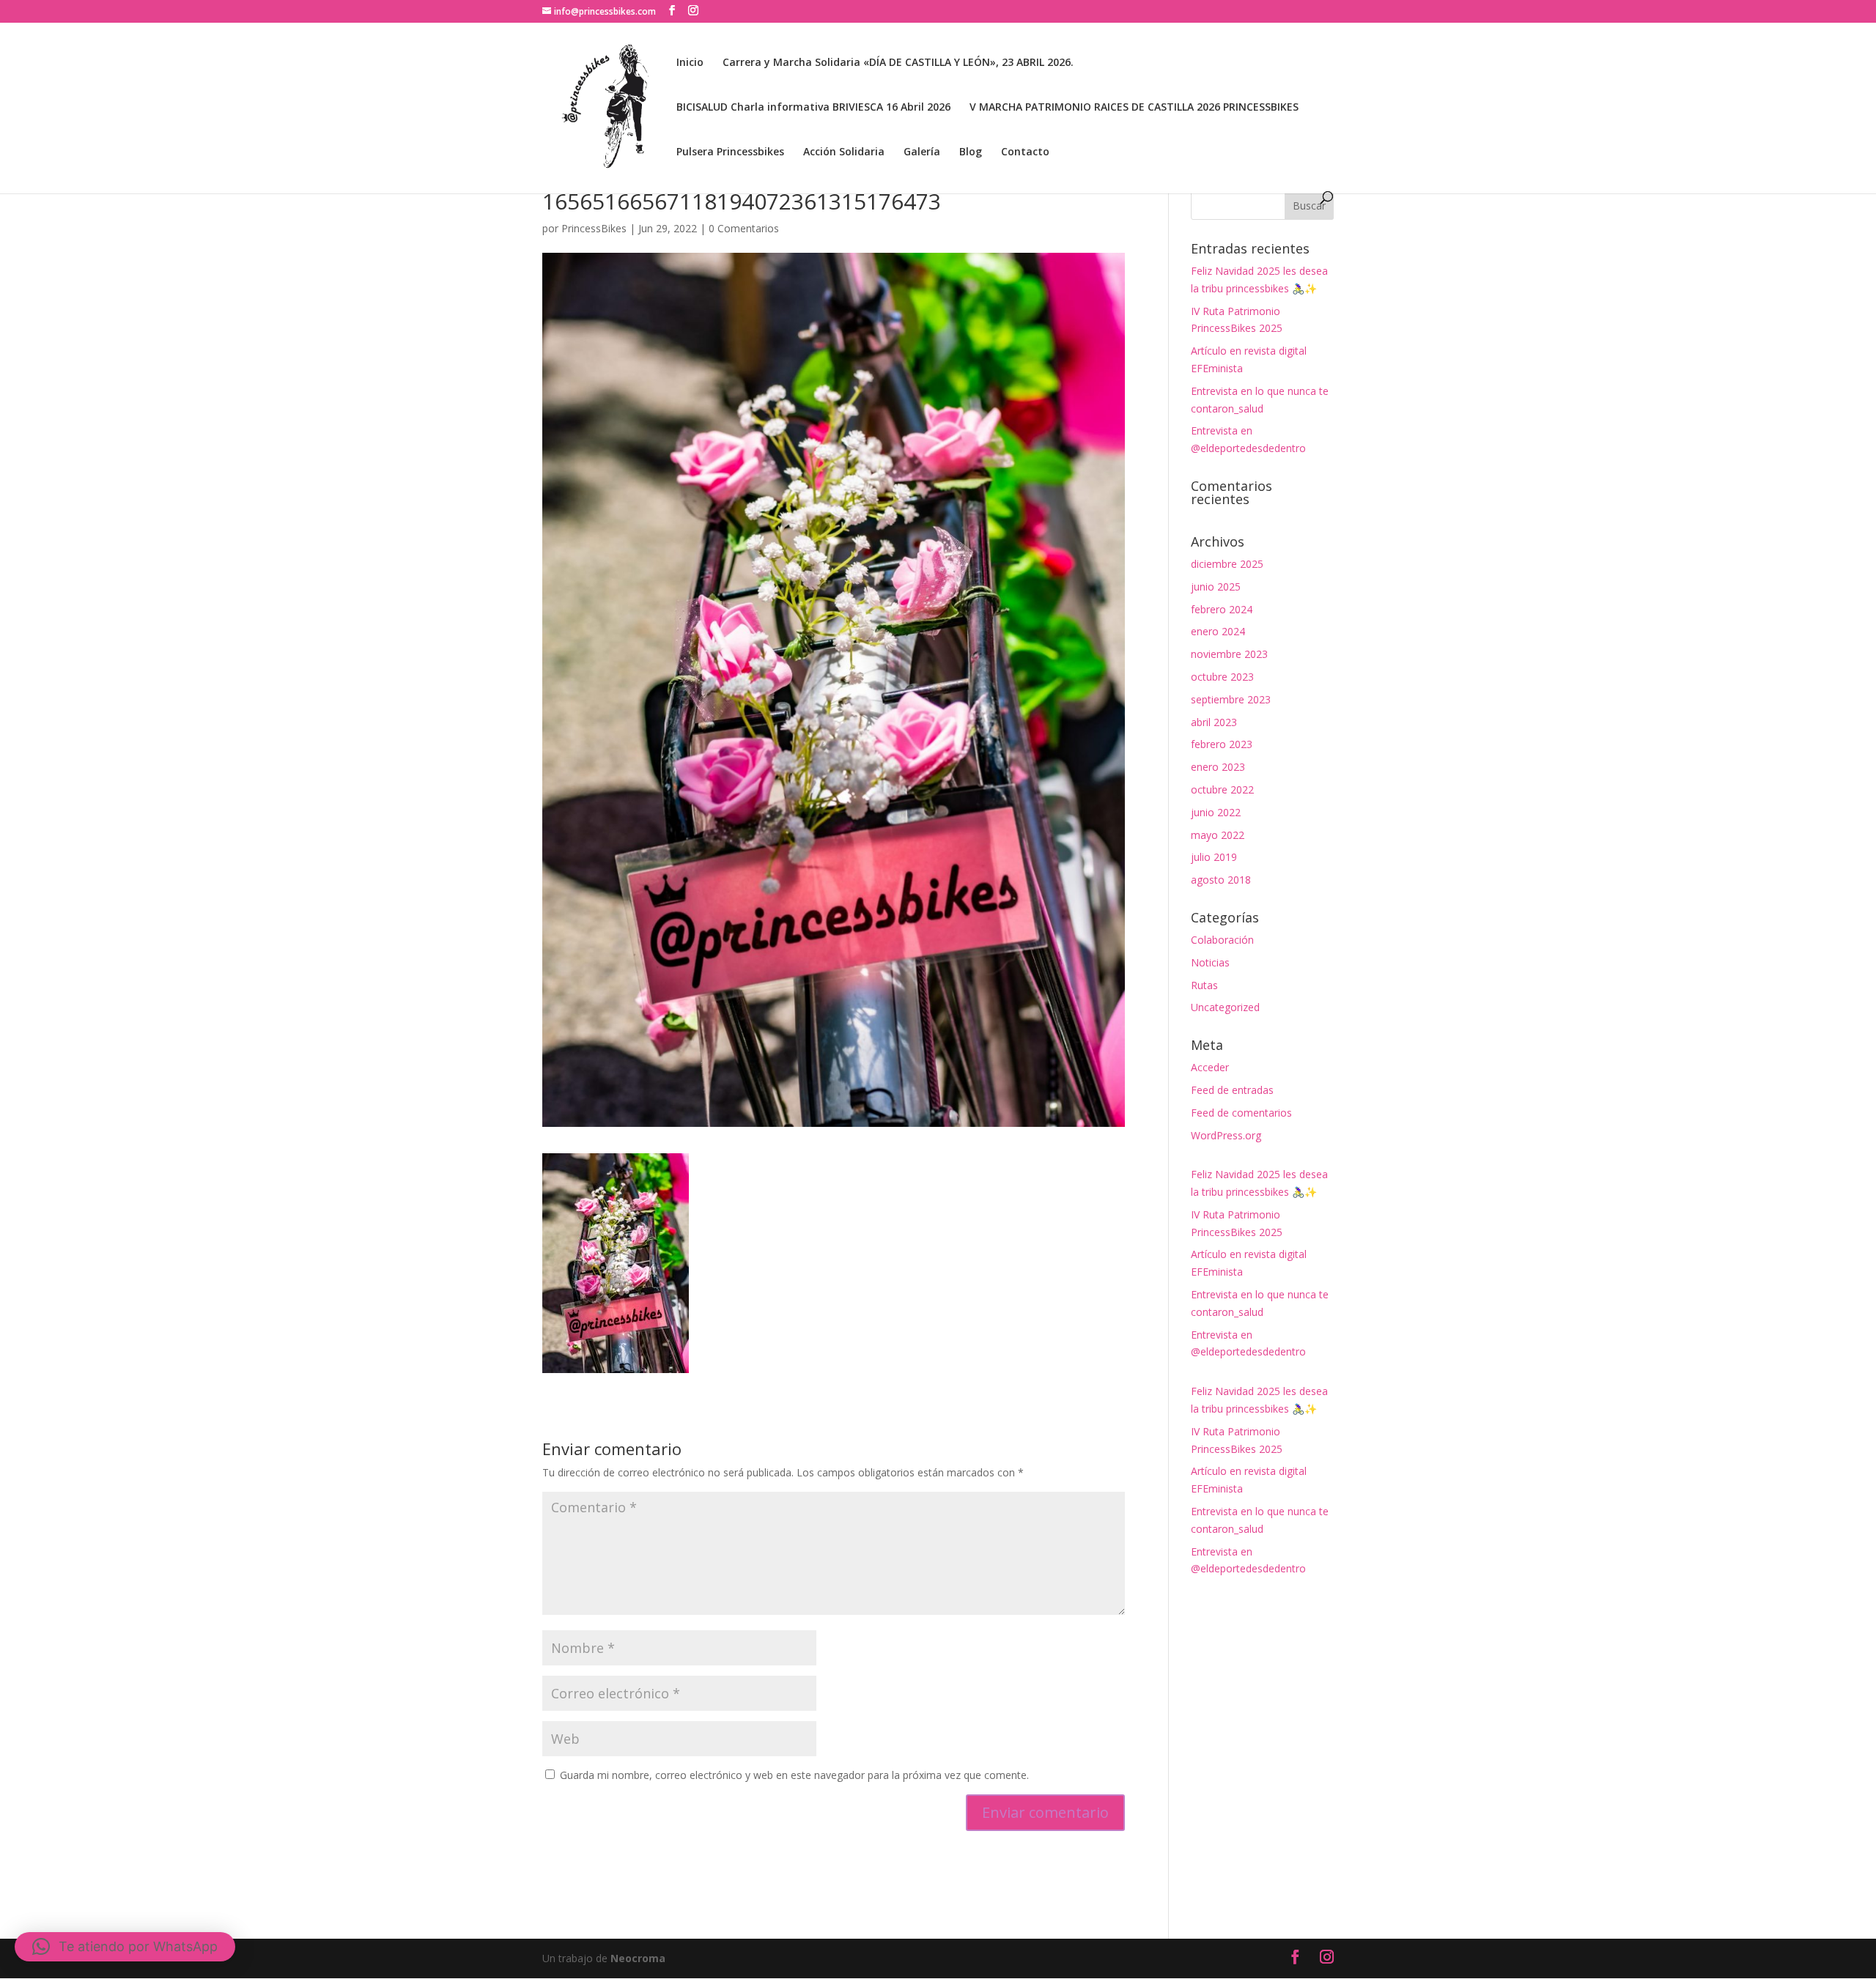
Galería (922, 152)
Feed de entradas (1232, 1090)
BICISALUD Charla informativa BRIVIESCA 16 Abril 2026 (813, 108)
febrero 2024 (1222, 609)
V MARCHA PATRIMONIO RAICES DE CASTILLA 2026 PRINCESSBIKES (1134, 108)
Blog (971, 152)
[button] (125, 1947)
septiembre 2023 (1231, 699)
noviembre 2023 (1229, 654)
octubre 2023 (1222, 677)
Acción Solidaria (844, 152)
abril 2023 (1214, 722)
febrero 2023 (1222, 744)
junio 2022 (1216, 812)
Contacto (1025, 152)
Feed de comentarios (1241, 1113)
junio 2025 (1216, 587)
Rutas (1204, 985)
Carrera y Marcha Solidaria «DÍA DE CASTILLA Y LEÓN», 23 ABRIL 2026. (898, 63)
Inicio (690, 63)
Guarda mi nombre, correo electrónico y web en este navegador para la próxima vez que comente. (794, 1775)
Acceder (1210, 1067)
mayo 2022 (1218, 835)
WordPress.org (1226, 1135)
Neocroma (638, 1958)
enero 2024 (1218, 631)
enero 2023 (1218, 767)
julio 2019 (1214, 857)
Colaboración (1222, 940)
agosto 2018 (1221, 880)
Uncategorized (1225, 1007)
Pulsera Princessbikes (730, 152)
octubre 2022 (1222, 789)
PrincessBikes (594, 228)
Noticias (1210, 962)
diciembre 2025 (1227, 564)
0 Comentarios (744, 228)
